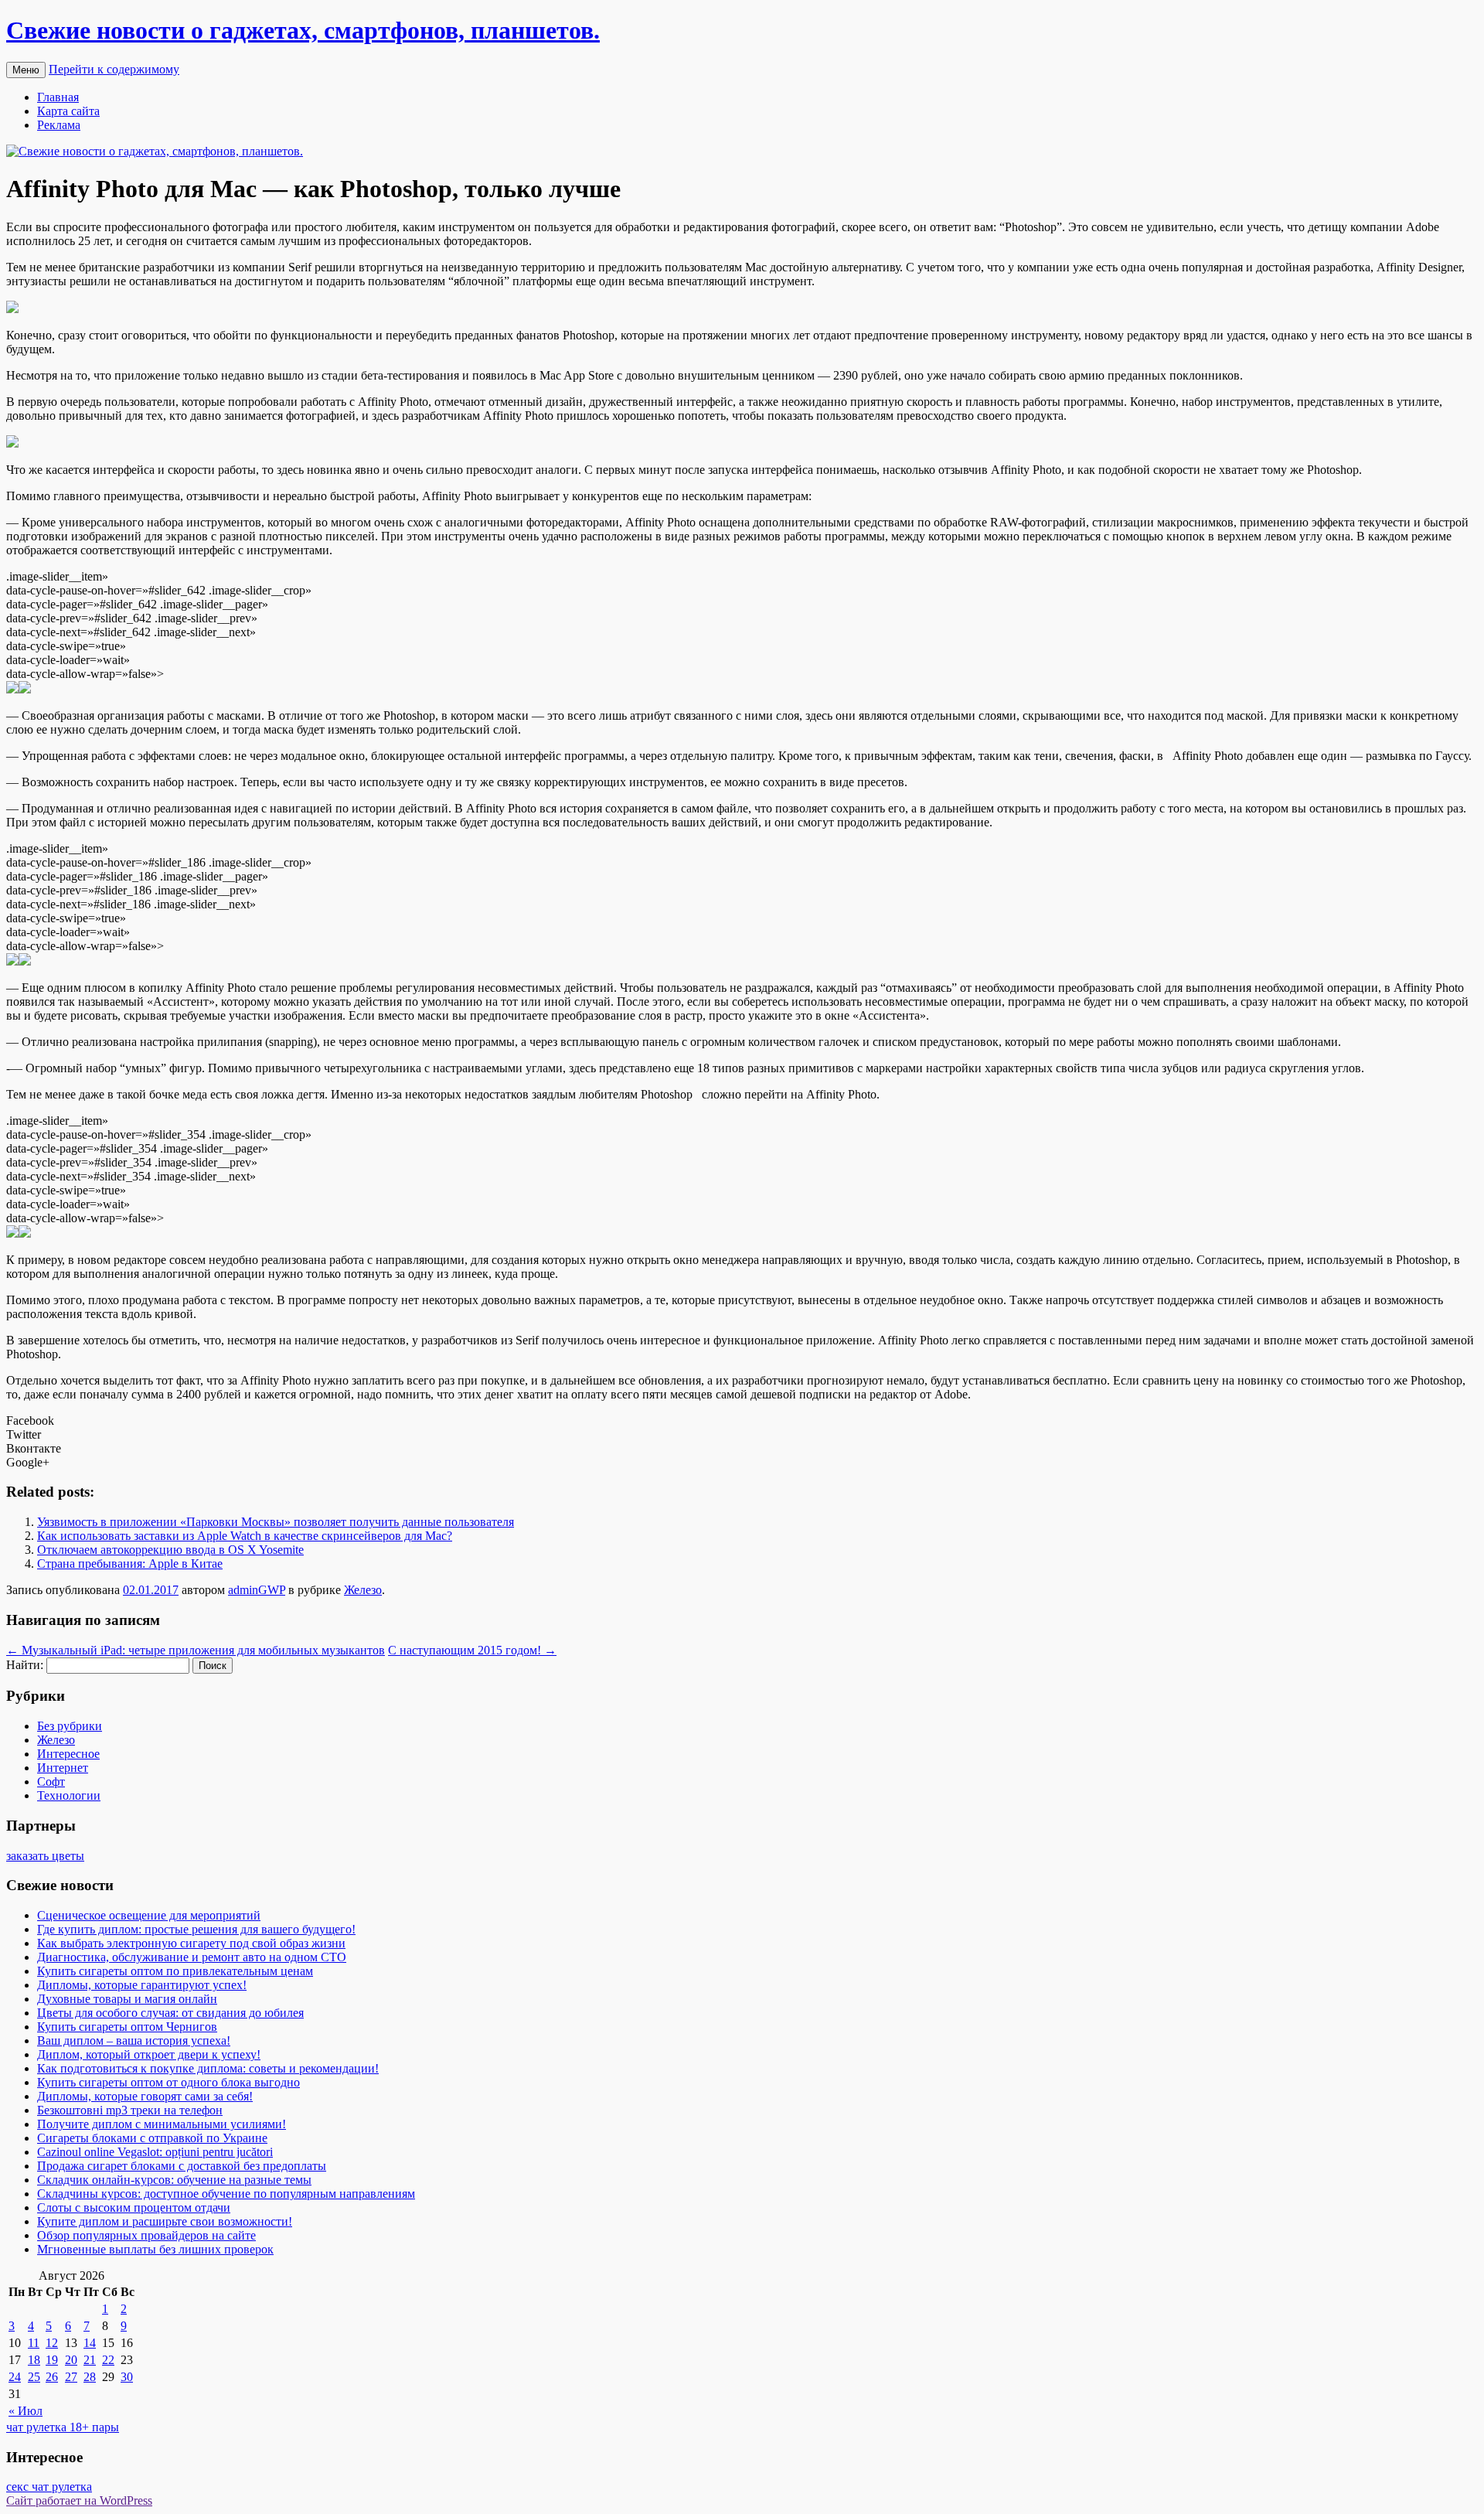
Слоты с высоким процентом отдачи (134, 2207)
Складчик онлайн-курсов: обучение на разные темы (174, 2180)
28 (90, 2377)
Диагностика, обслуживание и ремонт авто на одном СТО (192, 1957)
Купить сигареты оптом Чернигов (127, 2027)
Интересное (68, 1754)
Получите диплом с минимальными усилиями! (162, 2124)
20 (71, 2360)
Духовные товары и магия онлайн (127, 1999)
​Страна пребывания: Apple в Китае (130, 1564)
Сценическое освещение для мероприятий (149, 1915)
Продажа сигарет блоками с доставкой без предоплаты (182, 2166)
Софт (51, 1782)
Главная (58, 97)
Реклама (59, 125)
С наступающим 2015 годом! (472, 1650)
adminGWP (257, 1590)
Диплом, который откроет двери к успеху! (149, 2054)
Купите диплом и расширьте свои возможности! (165, 2221)
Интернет (63, 1768)
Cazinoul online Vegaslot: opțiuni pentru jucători (155, 2152)
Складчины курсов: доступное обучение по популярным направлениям (226, 2194)
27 (71, 2377)
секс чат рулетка (49, 2487)
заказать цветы (45, 1856)
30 (127, 2377)
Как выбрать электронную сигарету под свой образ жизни (191, 1943)
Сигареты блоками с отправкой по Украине (152, 2138)
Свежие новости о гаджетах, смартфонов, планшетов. (303, 30)
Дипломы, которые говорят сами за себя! (145, 2096)
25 (34, 2377)
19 (52, 2360)
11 (34, 2343)
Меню (26, 70)
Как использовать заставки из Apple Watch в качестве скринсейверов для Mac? (245, 1536)
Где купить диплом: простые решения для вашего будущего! (196, 1929)
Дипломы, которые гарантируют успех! (142, 1985)
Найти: (25, 1665)
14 (90, 2343)
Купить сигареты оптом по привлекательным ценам (175, 1971)
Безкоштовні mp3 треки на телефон (130, 2110)
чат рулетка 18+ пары (63, 2427)
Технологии (69, 1795)
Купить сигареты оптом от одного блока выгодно (168, 2082)
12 (52, 2343)
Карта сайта (68, 111)
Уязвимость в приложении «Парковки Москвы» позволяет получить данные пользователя (276, 1522)
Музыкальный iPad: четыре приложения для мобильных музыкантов (196, 1650)
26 (52, 2377)
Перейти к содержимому (114, 69)
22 (108, 2360)
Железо (363, 1590)
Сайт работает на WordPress (79, 2500)
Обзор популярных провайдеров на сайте (146, 2235)
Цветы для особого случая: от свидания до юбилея (170, 2013)
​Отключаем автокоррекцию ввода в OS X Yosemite (170, 1550)
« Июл (26, 2411)
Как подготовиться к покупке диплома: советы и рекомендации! (208, 2068)
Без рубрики (70, 1726)
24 (15, 2377)
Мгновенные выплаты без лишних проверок (155, 2249)
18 (34, 2360)
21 (90, 2360)
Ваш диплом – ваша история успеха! (134, 2040)
